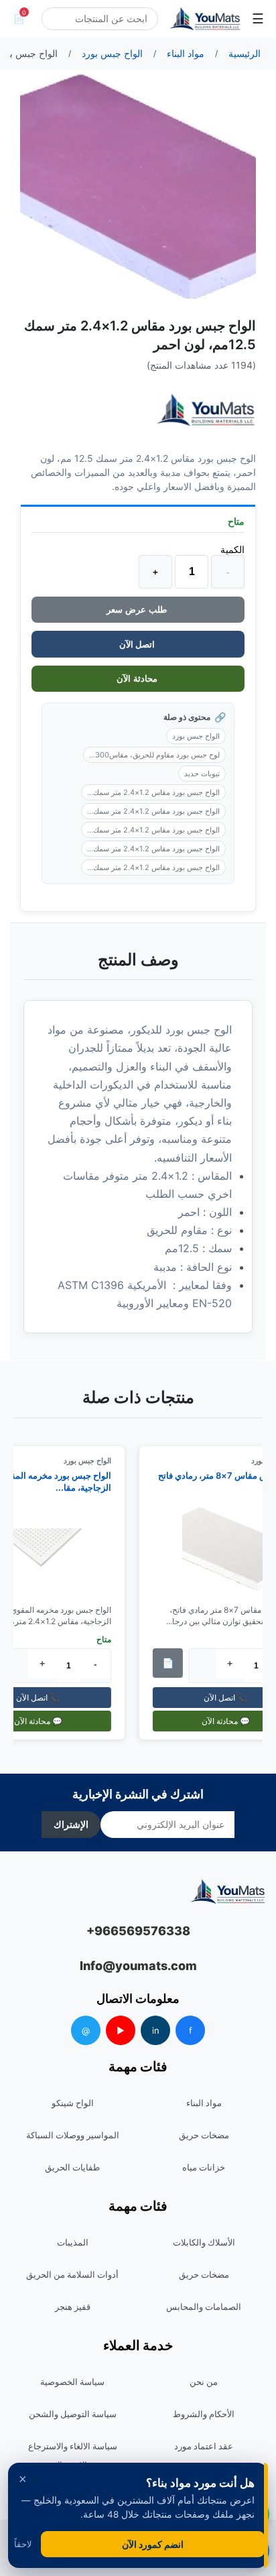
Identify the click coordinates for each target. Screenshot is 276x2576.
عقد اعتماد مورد (204, 2446)
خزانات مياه (204, 2167)
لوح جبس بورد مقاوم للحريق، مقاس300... (154, 755)
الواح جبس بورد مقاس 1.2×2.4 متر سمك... (153, 792)
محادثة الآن (138, 679)
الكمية (232, 549)
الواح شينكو (73, 2103)
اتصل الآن (138, 644)
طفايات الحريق (72, 2167)
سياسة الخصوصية (72, 2382)
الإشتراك (71, 1825)
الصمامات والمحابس (204, 2307)
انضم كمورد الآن (153, 2544)
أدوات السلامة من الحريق (72, 2274)
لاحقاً (23, 2544)
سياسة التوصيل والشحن (73, 2414)
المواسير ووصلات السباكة (73, 2135)
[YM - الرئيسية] (205, 19)
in (156, 2030)
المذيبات (73, 2242)
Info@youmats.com (138, 1966)
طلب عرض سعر (138, 610)
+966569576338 (138, 1931)
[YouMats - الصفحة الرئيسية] (206, 410)
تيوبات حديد (202, 774)
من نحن (204, 2382)
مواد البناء (204, 2103)
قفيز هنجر (73, 2307)
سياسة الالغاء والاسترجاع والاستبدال (73, 2455)
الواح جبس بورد (196, 736)
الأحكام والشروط (204, 2414)
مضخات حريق (204, 2135)
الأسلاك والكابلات (204, 2242)
